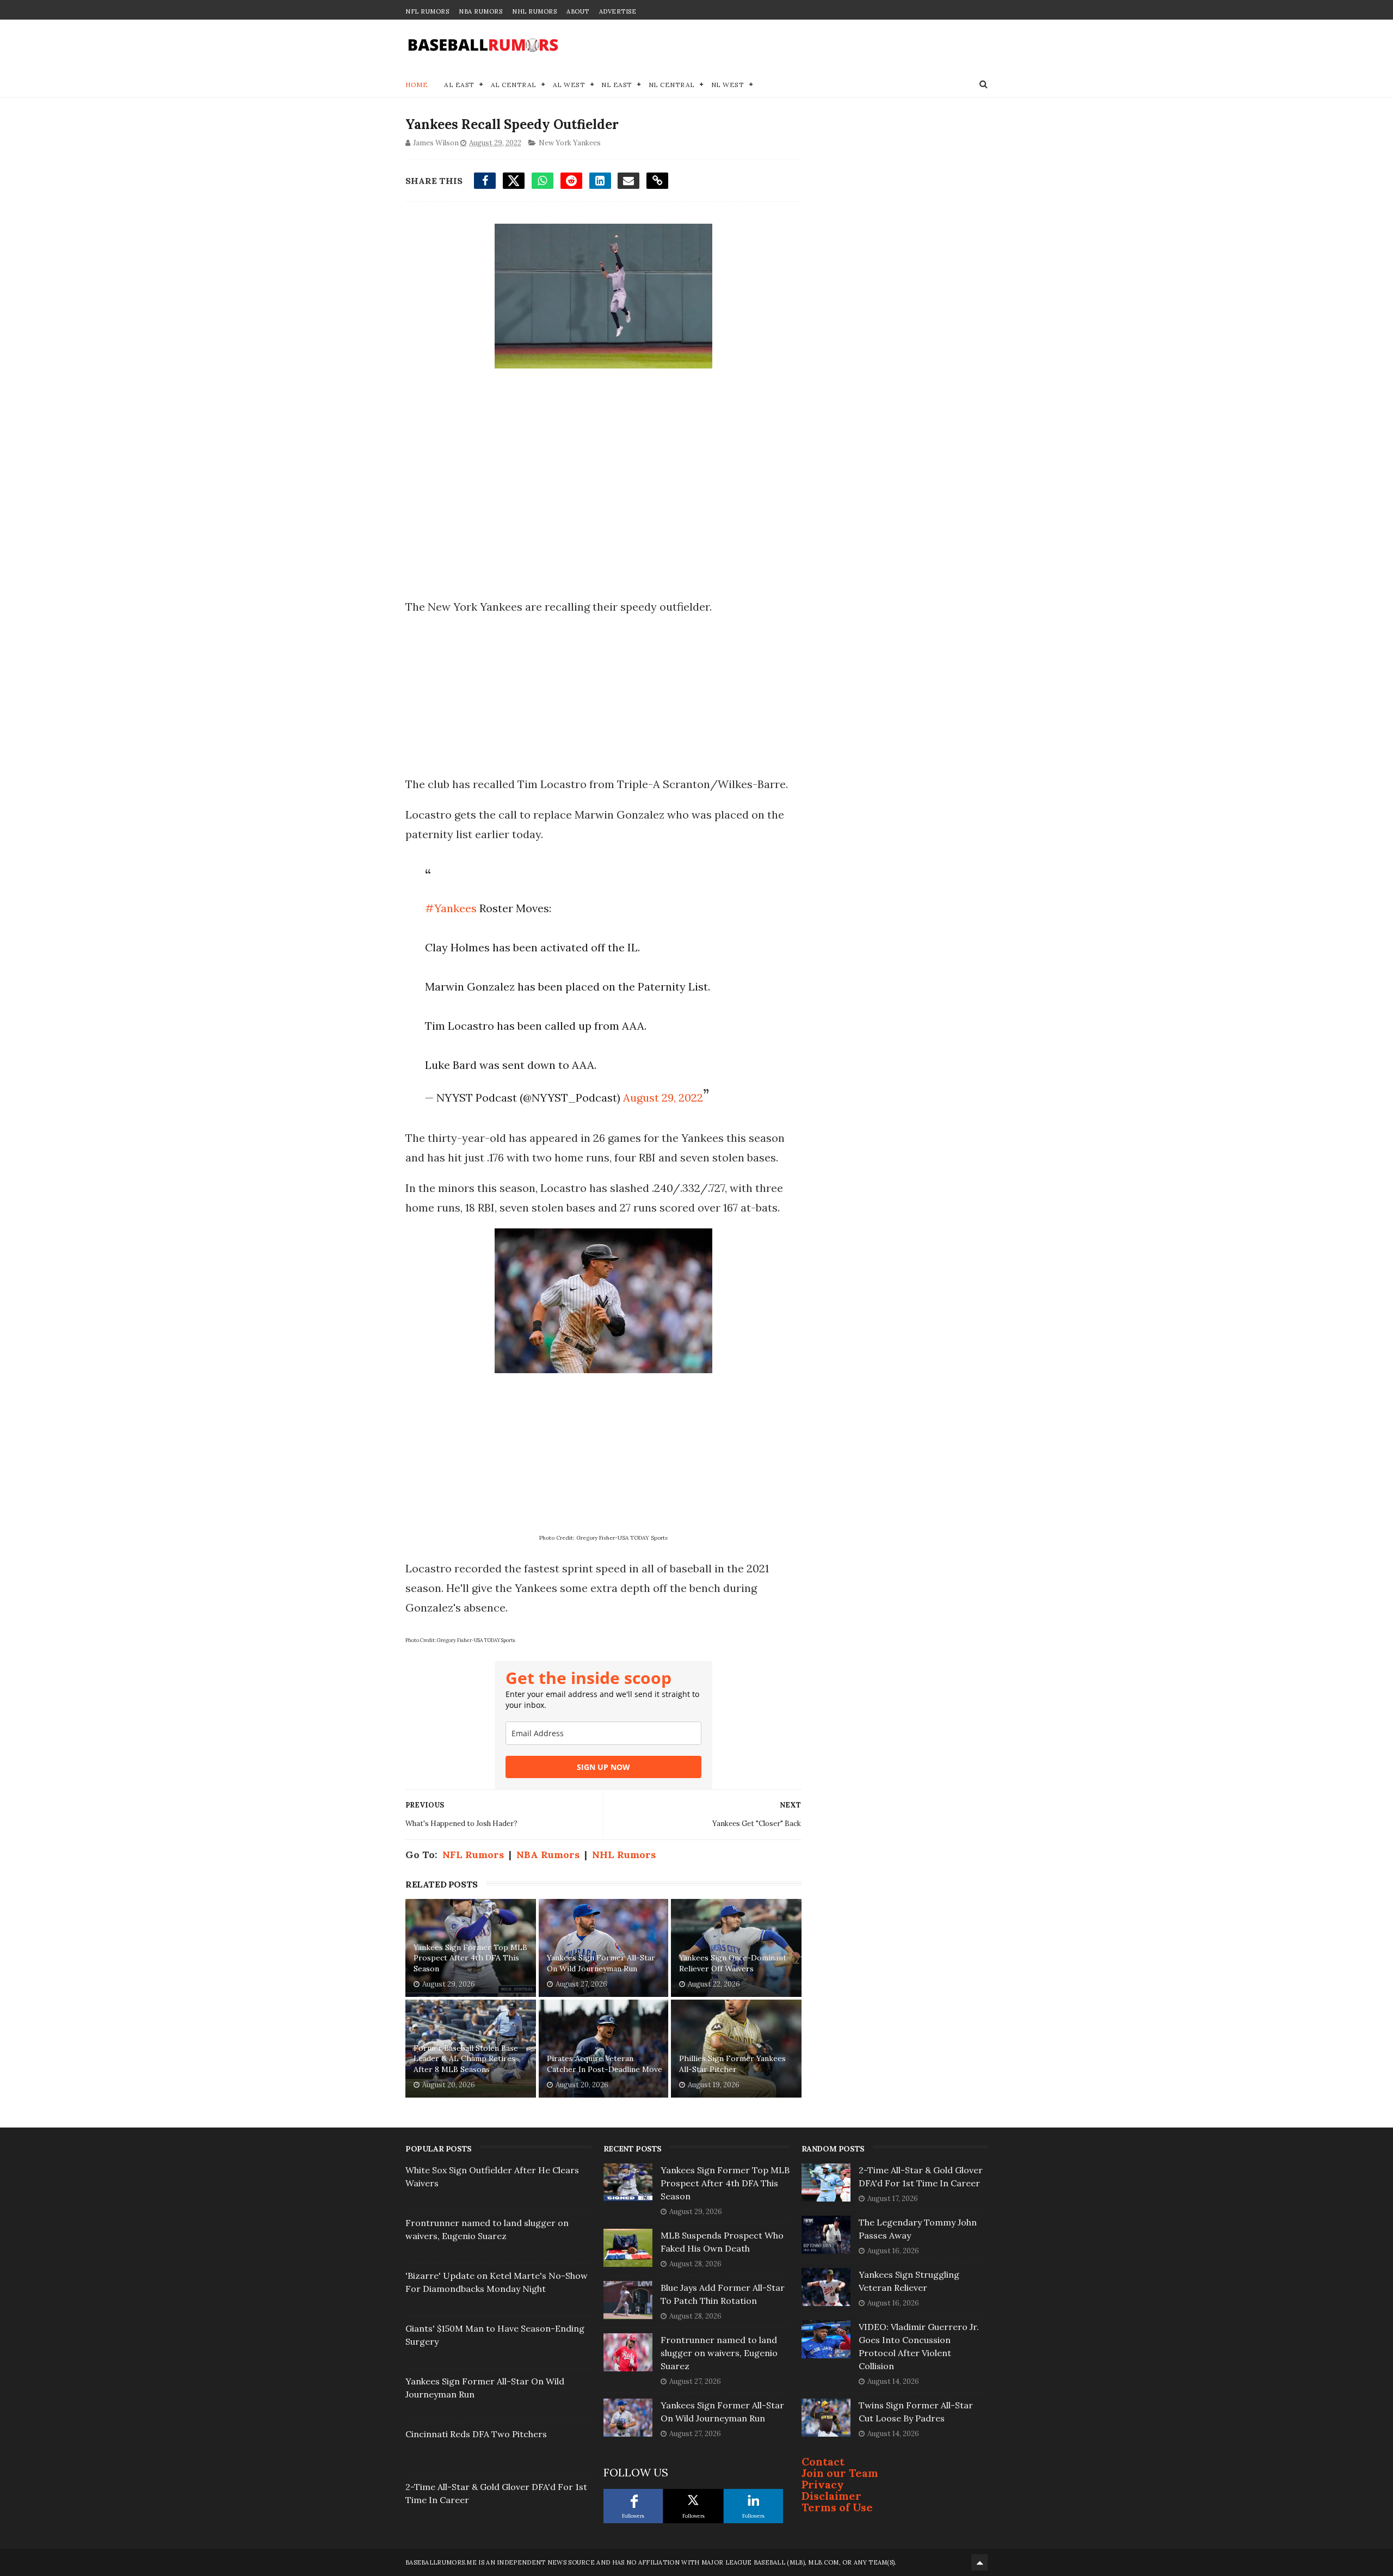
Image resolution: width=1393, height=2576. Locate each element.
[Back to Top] (979, 2562)
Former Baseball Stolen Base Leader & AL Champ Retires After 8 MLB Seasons (466, 2059)
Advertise (618, 11)
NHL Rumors (534, 11)
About (578, 11)
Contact (823, 2461)
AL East (459, 85)
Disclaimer (831, 2496)
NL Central (672, 85)
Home (417, 85)
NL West (728, 85)
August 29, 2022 (663, 1098)
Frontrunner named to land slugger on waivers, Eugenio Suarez (719, 2353)
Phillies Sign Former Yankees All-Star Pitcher (732, 2064)
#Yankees (451, 908)
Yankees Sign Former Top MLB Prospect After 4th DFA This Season (470, 1958)
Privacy (823, 2484)
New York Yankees (570, 143)
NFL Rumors (427, 11)
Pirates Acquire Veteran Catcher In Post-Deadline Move (605, 2064)
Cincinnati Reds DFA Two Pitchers (476, 2434)
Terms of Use (837, 2507)
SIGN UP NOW (603, 1767)
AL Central (514, 85)
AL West (569, 85)
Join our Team (840, 2473)
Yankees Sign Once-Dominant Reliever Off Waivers (733, 1963)
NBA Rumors (480, 11)
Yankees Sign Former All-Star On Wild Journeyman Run (601, 1963)
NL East (617, 85)
